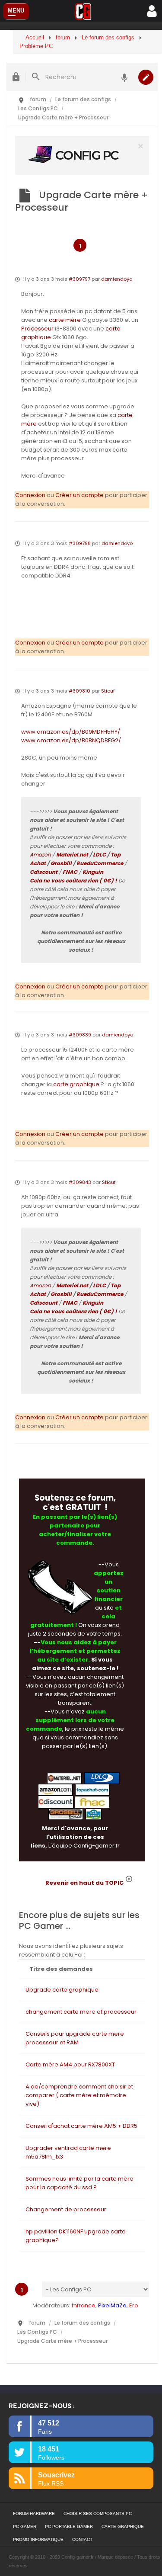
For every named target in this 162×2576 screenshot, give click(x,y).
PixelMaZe (112, 2305)
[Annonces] (124, 77)
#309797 (79, 279)
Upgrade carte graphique (62, 1990)
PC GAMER (25, 2526)
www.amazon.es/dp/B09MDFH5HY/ (71, 732)
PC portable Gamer (69, 2526)
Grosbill (61, 863)
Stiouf (108, 691)
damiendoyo (117, 279)
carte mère (65, 320)
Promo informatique (38, 2539)
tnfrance (84, 2305)
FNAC (70, 872)
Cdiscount (44, 872)
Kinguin (93, 872)
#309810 (79, 691)
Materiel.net (72, 855)
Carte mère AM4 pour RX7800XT (70, 2064)
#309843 (80, 1182)
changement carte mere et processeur (81, 2012)
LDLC (99, 855)
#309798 (80, 543)
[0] (82, 155)
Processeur (37, 329)
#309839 (80, 1035)
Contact (82, 2539)
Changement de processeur (66, 2209)
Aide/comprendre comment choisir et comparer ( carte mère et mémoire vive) (79, 2095)
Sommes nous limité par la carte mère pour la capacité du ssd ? (79, 2183)
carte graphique (76, 1084)
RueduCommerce (100, 863)
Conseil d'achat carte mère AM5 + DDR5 (81, 2126)
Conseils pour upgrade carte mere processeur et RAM (75, 2038)
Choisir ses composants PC (98, 2513)
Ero (134, 2305)
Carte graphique (123, 2526)
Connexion (30, 495)
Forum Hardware (34, 2513)
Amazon (40, 855)
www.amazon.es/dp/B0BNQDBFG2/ (71, 740)
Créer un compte (79, 495)
